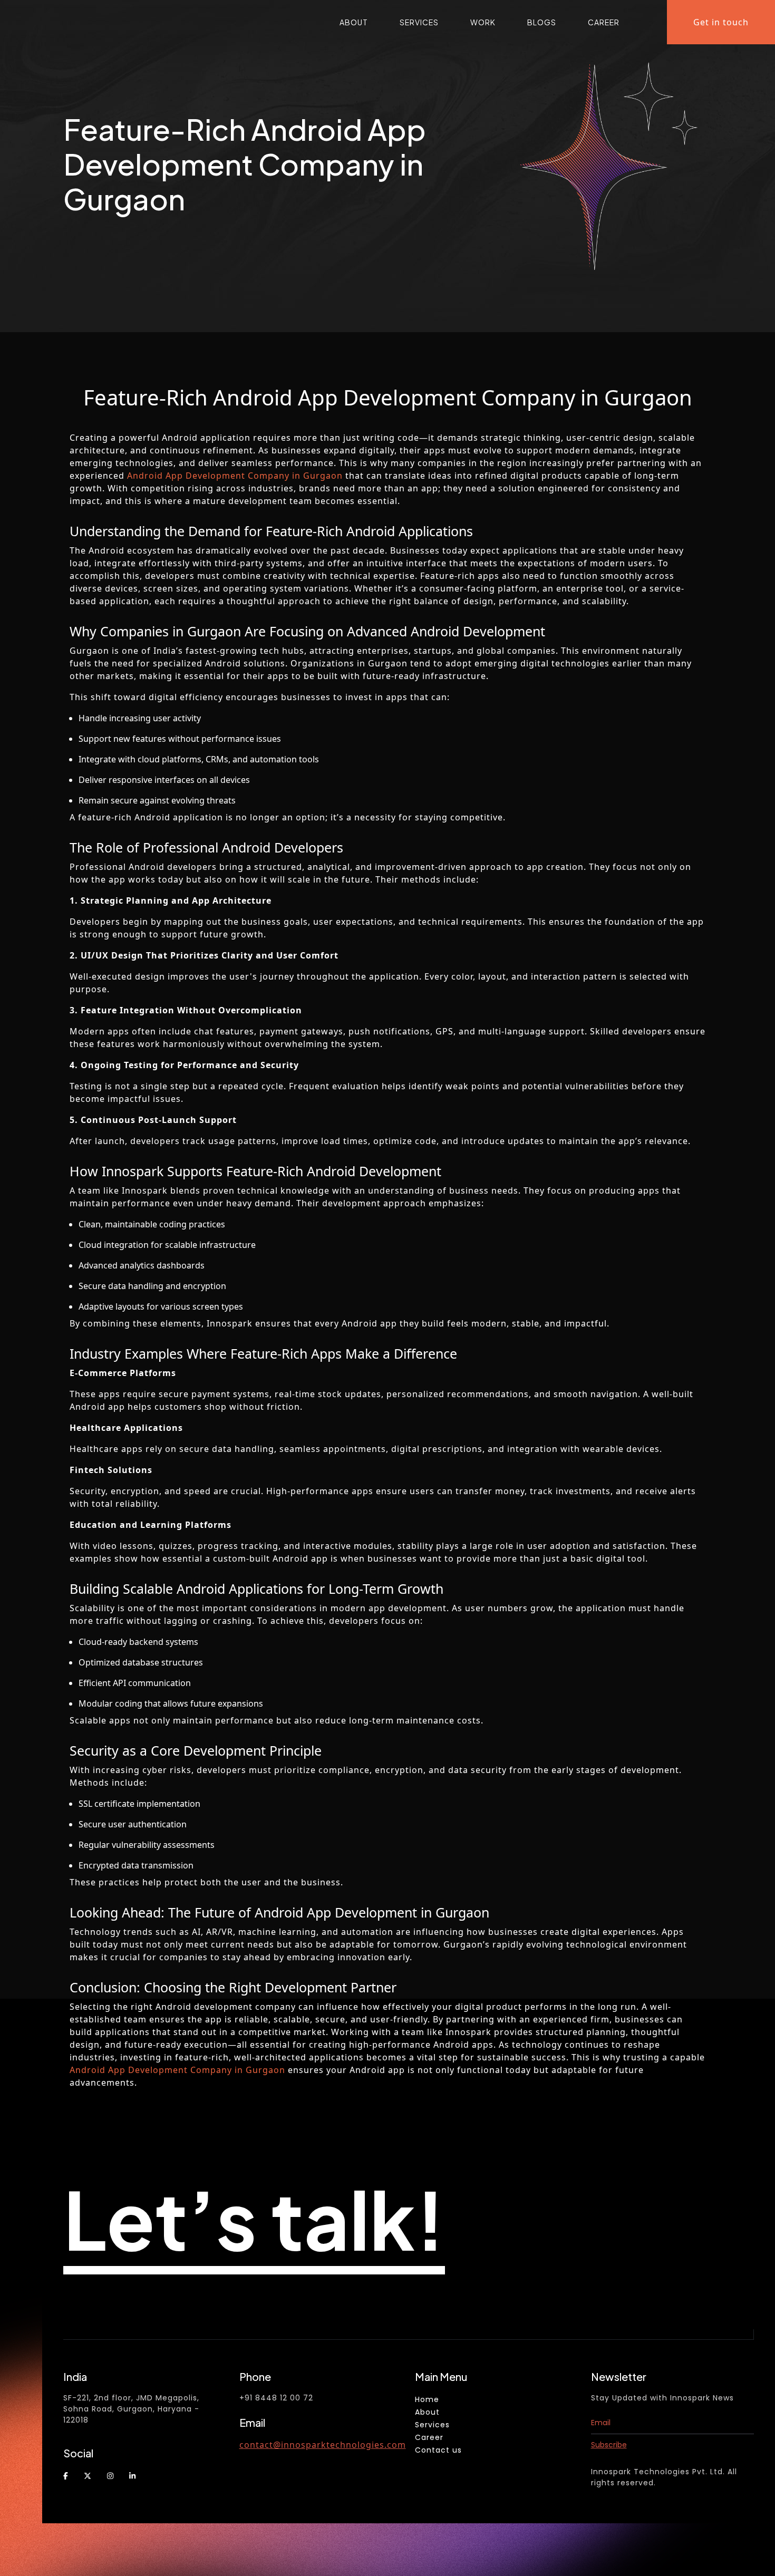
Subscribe (609, 2445)
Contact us (438, 2450)
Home (427, 2399)
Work (483, 22)
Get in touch (721, 22)
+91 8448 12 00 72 (276, 2398)
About (354, 22)
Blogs (542, 22)
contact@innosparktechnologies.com (323, 2445)
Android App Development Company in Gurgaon (235, 476)
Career (604, 22)
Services (419, 22)
